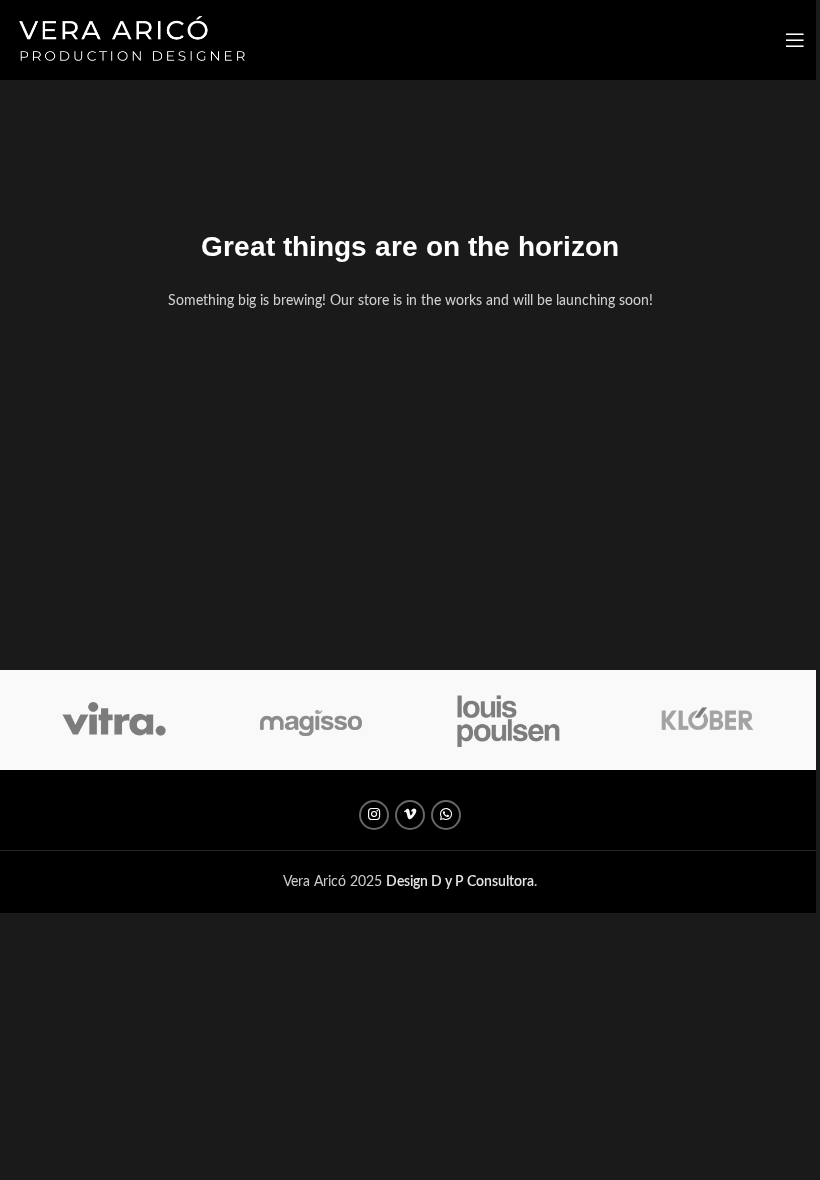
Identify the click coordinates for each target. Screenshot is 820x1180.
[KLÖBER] (705, 720)
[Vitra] (113, 720)
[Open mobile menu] (795, 40)
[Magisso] (311, 720)
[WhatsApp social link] (446, 815)
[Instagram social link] (374, 815)
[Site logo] (131, 40)
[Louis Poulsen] (508, 720)
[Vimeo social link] (410, 815)
